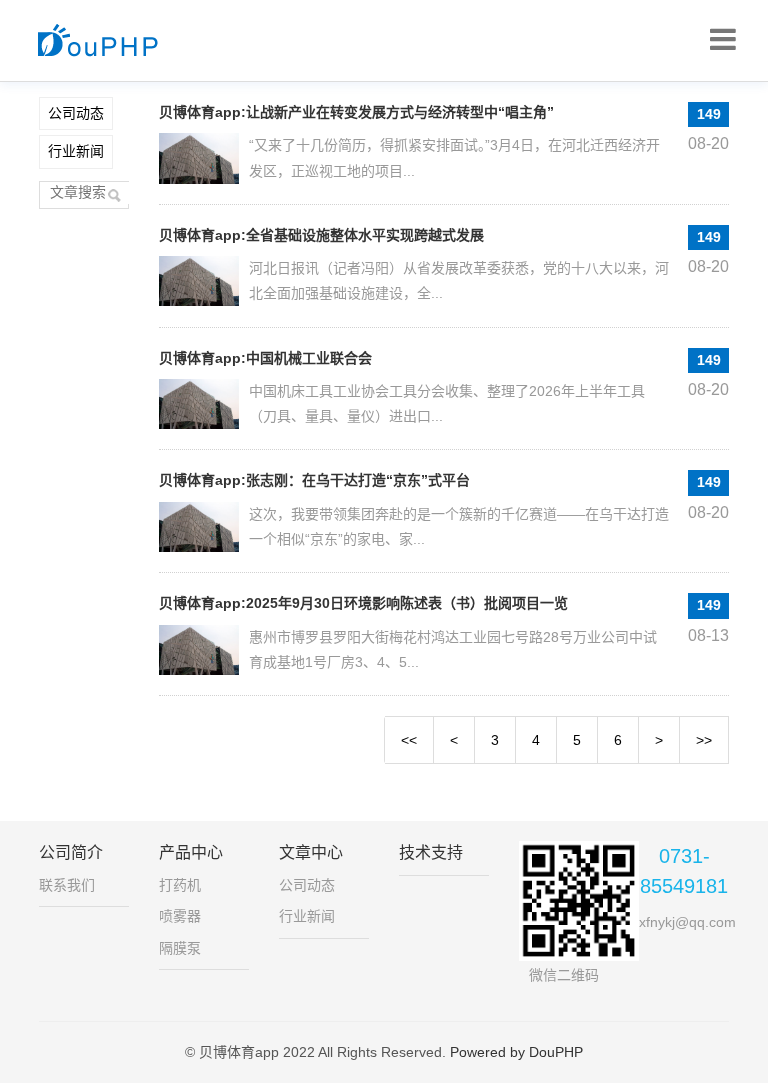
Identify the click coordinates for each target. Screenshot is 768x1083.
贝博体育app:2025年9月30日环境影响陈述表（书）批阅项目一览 (363, 603)
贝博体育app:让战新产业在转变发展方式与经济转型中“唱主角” (356, 112)
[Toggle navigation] (723, 40)
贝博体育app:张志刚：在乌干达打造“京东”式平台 (314, 480)
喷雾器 (180, 916)
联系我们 (67, 885)
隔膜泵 (180, 948)
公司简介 (71, 852)
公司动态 (76, 113)
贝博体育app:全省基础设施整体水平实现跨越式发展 (321, 235)
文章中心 (311, 852)
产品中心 (191, 852)
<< (409, 740)
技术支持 (431, 852)
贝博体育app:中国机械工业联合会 (265, 358)
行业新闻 (76, 151)
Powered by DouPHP (516, 1052)
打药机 (180, 885)
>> (704, 740)
